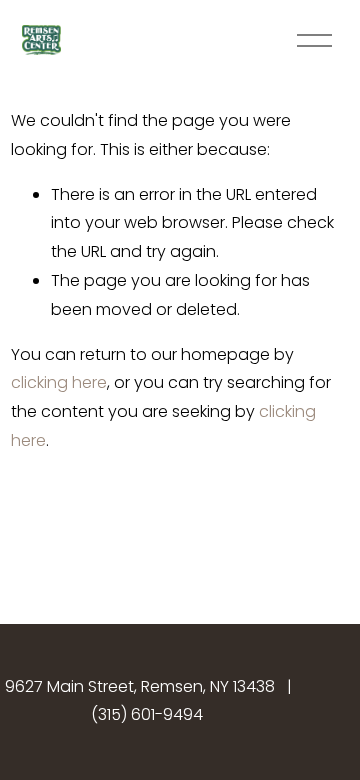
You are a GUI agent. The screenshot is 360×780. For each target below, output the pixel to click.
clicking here (59, 382)
